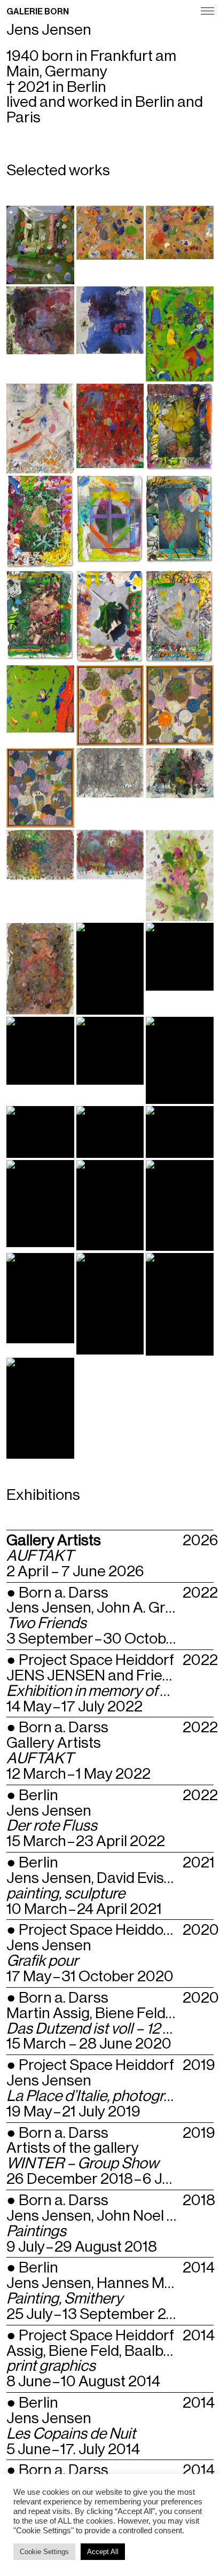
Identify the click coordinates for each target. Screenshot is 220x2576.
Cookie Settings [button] (44, 2552)
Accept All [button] (103, 2552)
